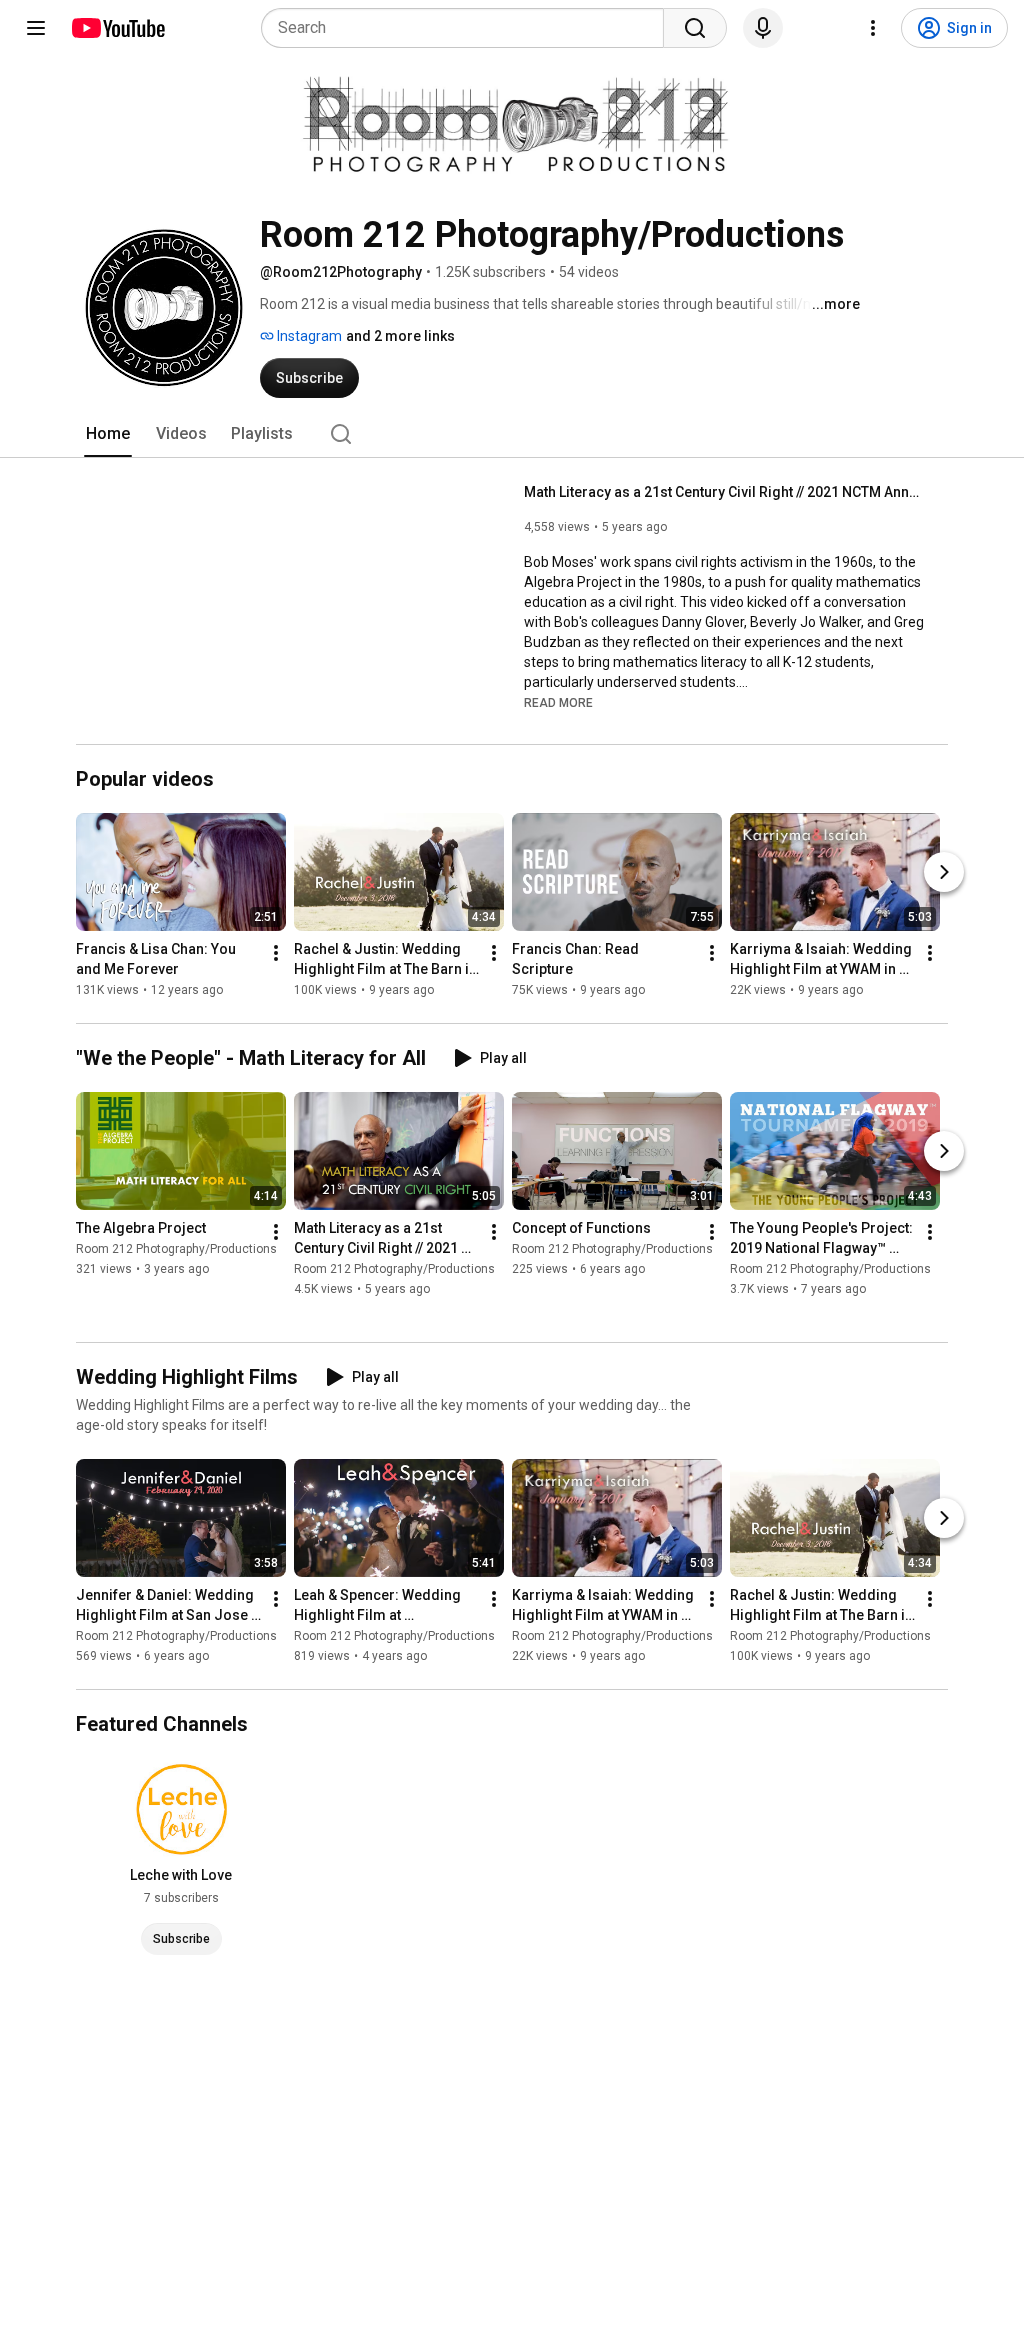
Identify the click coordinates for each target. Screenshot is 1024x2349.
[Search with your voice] (763, 28)
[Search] (695, 28)
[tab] (108, 434)
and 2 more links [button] (400, 336)
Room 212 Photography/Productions (176, 1249)
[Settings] (873, 28)
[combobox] (468, 28)
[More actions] (276, 953)
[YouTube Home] (117, 28)
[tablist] (512, 434)
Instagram (308, 336)
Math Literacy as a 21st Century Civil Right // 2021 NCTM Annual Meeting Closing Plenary (724, 492)
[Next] (944, 872)
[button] (558, 702)
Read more (558, 703)
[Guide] (36, 28)
